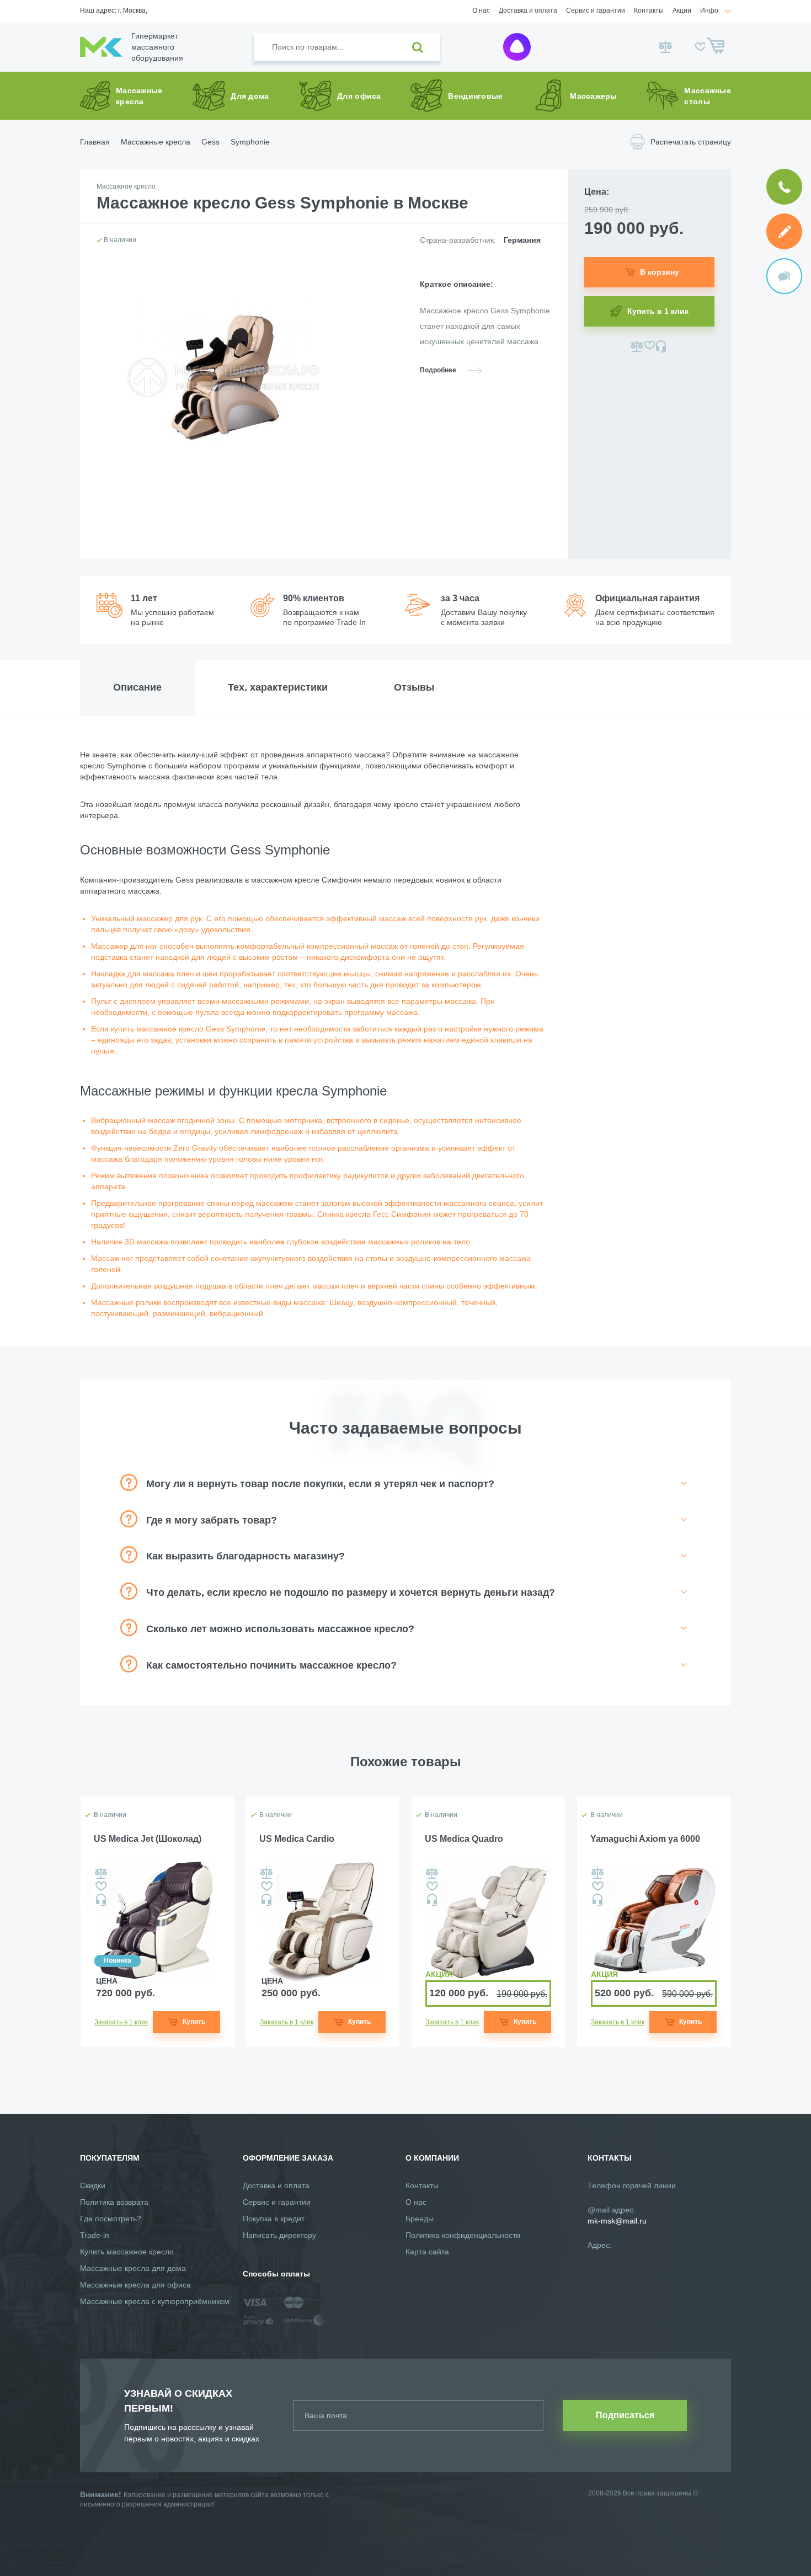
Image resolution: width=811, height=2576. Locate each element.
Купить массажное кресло (127, 2252)
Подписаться (625, 2415)
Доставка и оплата (528, 10)
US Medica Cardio (297, 1839)
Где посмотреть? (111, 2219)
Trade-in (95, 2235)
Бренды (420, 2219)
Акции (682, 10)
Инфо (709, 10)
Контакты (649, 10)
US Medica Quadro (464, 1839)
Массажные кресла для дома (133, 2268)
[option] (157, 1922)
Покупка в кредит (274, 2219)
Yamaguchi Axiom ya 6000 (645, 1839)
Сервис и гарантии (596, 10)
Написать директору (279, 2235)
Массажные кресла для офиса (135, 2285)
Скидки (93, 2185)
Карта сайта (427, 2252)
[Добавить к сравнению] (637, 346)
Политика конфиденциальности (463, 2235)
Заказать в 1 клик (121, 2022)
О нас (481, 10)
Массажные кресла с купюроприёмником (155, 2301)
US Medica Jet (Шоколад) (148, 1839)
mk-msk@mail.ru (617, 2221)
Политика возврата (114, 2202)
